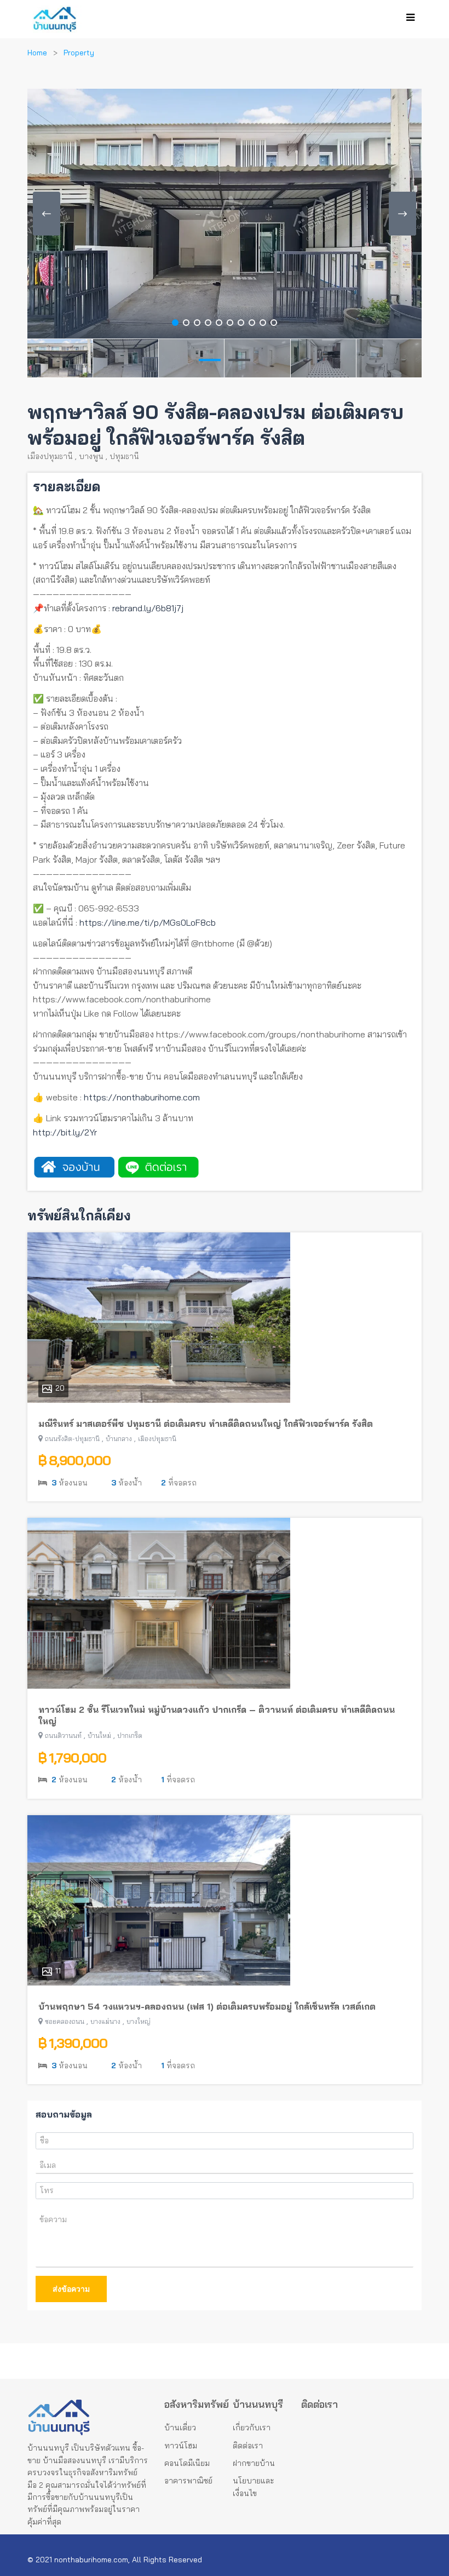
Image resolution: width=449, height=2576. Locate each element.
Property (79, 53)
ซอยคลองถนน (65, 2021)
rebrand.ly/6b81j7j (148, 608)
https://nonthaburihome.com (142, 1097)
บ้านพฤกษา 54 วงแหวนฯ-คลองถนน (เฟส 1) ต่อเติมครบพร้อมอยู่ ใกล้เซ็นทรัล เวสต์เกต (207, 2006)
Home (37, 53)
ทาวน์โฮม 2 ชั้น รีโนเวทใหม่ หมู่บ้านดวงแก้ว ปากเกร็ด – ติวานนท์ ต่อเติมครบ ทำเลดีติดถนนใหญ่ (217, 1715)
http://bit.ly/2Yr (65, 1132)
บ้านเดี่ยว (180, 2428)
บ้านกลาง (119, 1439)
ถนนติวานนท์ (63, 1735)
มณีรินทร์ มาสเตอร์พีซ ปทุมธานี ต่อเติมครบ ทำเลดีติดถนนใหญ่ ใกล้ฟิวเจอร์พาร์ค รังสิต (206, 1424)
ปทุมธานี (124, 456)
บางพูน (91, 456)
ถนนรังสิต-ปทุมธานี (72, 1439)
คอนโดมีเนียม (187, 2463)
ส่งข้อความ (71, 2289)
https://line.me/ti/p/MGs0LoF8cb (148, 922)
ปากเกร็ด (130, 1735)
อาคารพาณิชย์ (188, 2481)
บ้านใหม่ (99, 1735)
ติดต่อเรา (248, 2446)
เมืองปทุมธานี (50, 456)
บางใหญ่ (139, 2021)
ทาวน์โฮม (181, 2446)
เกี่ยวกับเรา (252, 2428)
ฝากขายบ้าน (254, 2463)
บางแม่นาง (105, 2021)
